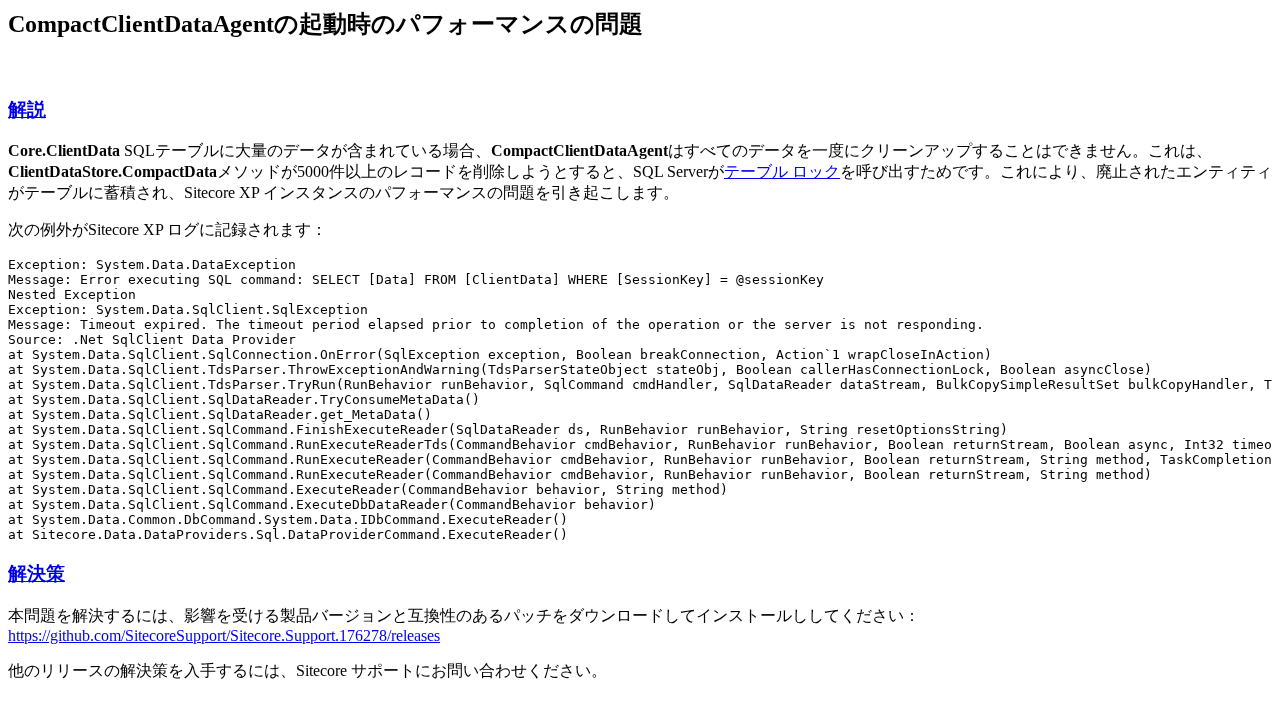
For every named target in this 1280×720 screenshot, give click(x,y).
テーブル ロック (782, 171)
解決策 (36, 573)
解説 (27, 109)
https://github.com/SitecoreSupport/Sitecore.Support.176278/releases (224, 635)
